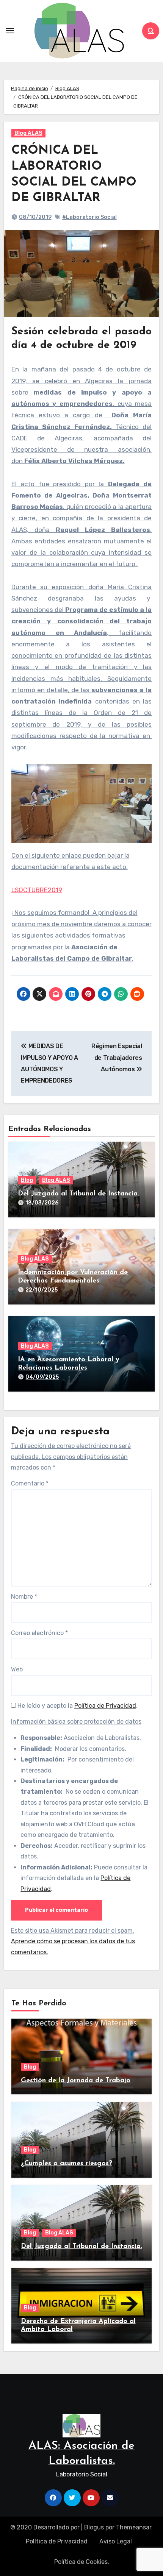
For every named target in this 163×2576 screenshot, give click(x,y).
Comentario (30, 1483)
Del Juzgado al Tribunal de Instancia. (78, 1194)
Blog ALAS (28, 133)
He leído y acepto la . (77, 1706)
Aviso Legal (116, 2541)
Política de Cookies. (82, 2562)
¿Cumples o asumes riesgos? (67, 2164)
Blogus (94, 2527)
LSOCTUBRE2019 (37, 890)
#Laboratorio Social (89, 217)
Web (17, 1669)
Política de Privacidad (105, 1706)
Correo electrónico (39, 1633)
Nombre (24, 1597)
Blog (27, 1180)
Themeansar (134, 2527)
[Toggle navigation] (10, 31)
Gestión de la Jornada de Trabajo (76, 2081)
